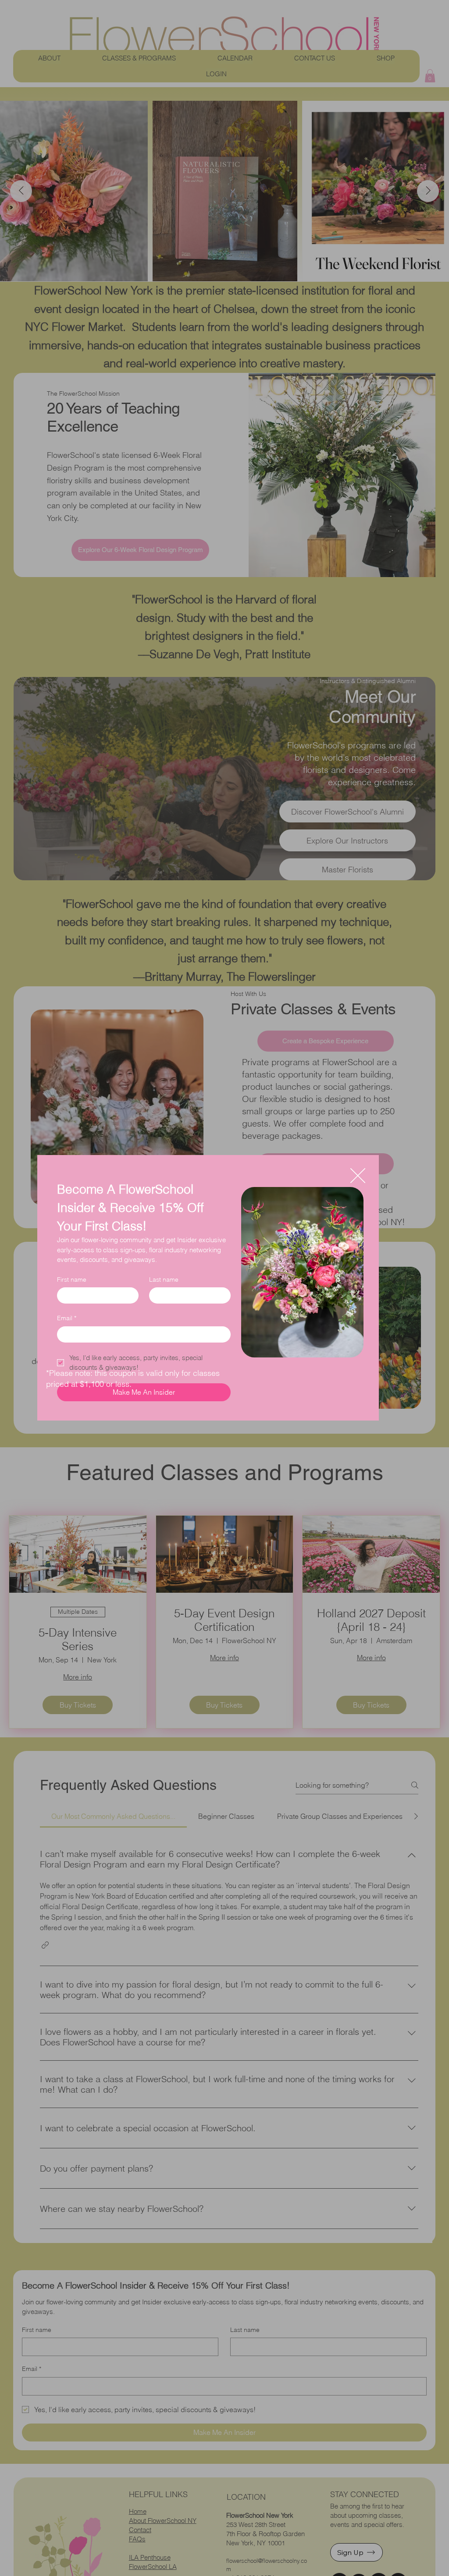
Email (67, 1318)
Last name (164, 1279)
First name (72, 1279)
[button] (358, 1176)
